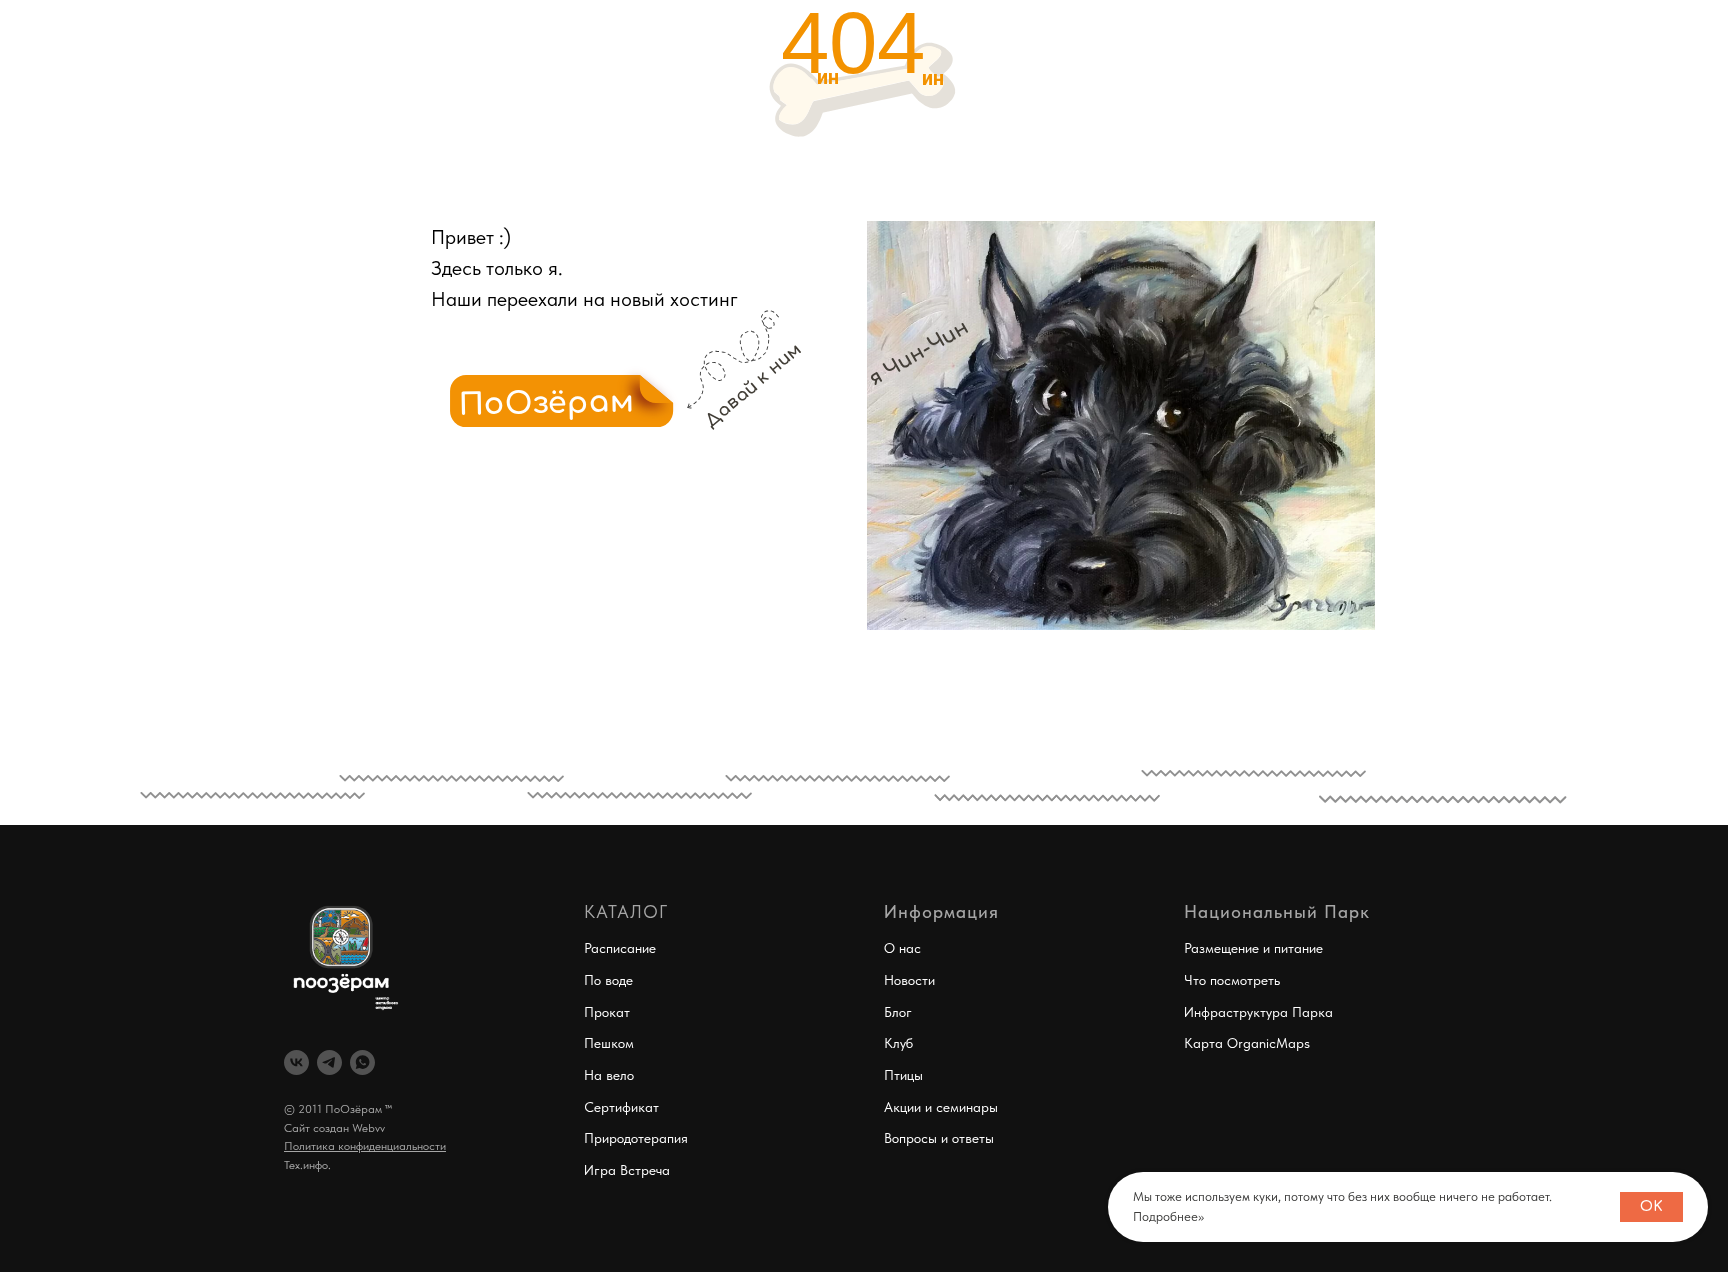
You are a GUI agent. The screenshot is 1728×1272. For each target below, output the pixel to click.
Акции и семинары (941, 1107)
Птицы (903, 1075)
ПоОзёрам (547, 403)
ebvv (373, 1128)
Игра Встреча (627, 1170)
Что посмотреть (1232, 980)
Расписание (620, 948)
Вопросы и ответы (939, 1138)
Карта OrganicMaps (1247, 1043)
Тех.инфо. (307, 1165)
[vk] (296, 1062)
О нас (902, 948)
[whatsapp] (362, 1062)
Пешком (609, 1043)
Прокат (607, 1012)
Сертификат (621, 1107)
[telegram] (329, 1062)
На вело (609, 1075)
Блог (898, 1012)
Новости (909, 980)
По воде (608, 980)
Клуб (898, 1043)
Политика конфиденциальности (365, 1146)
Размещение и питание (1253, 948)
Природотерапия (636, 1138)
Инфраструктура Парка (1258, 1012)
